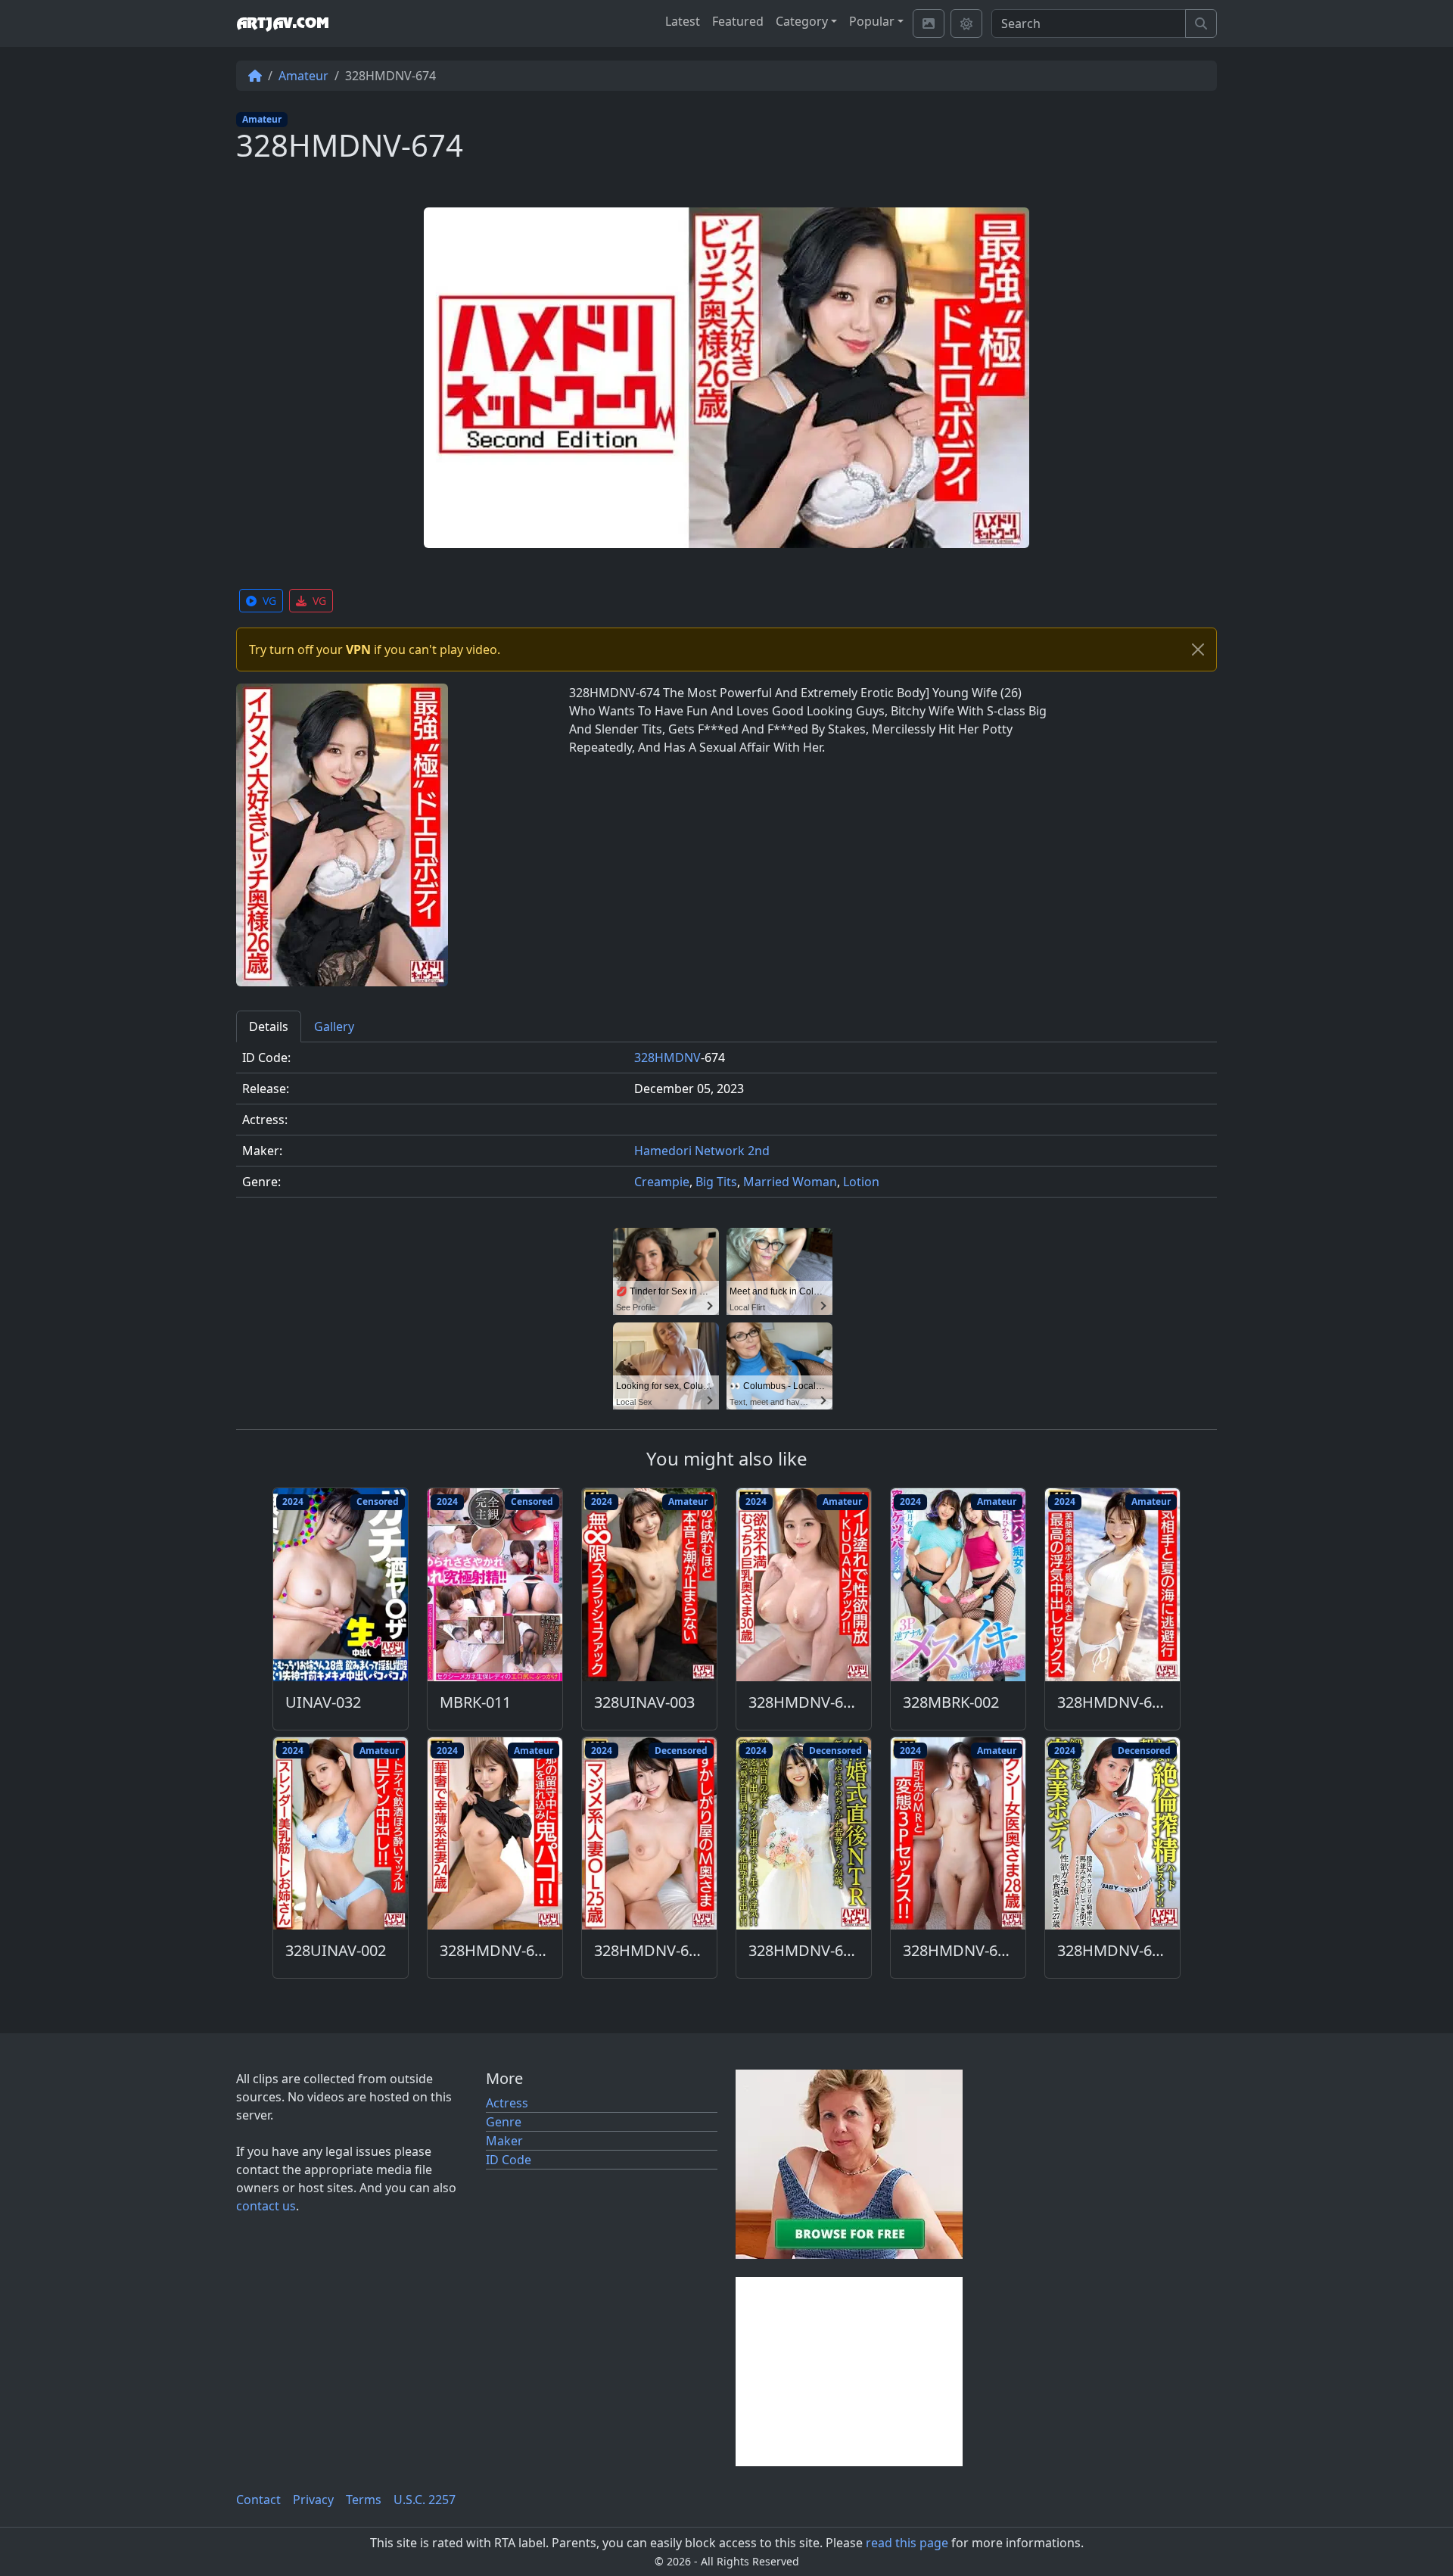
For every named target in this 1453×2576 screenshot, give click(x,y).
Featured (738, 21)
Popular (872, 21)
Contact (258, 2500)
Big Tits (716, 1182)
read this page (907, 2543)
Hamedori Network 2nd (702, 1151)
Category (802, 21)
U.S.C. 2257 (425, 2500)
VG (269, 601)
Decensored (681, 1751)
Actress (507, 2103)
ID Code (509, 2160)
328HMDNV (667, 1057)
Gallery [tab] (334, 1026)
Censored (378, 1501)
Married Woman (790, 1182)
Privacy (313, 2500)
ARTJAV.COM (282, 23)
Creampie (662, 1182)
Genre (504, 2122)
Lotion (861, 1182)
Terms (364, 2500)
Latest (683, 21)
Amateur (303, 76)
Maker (504, 2141)
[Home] (255, 76)
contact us (266, 2206)
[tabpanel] (726, 1126)
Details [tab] (269, 1026)
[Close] (1198, 649)
